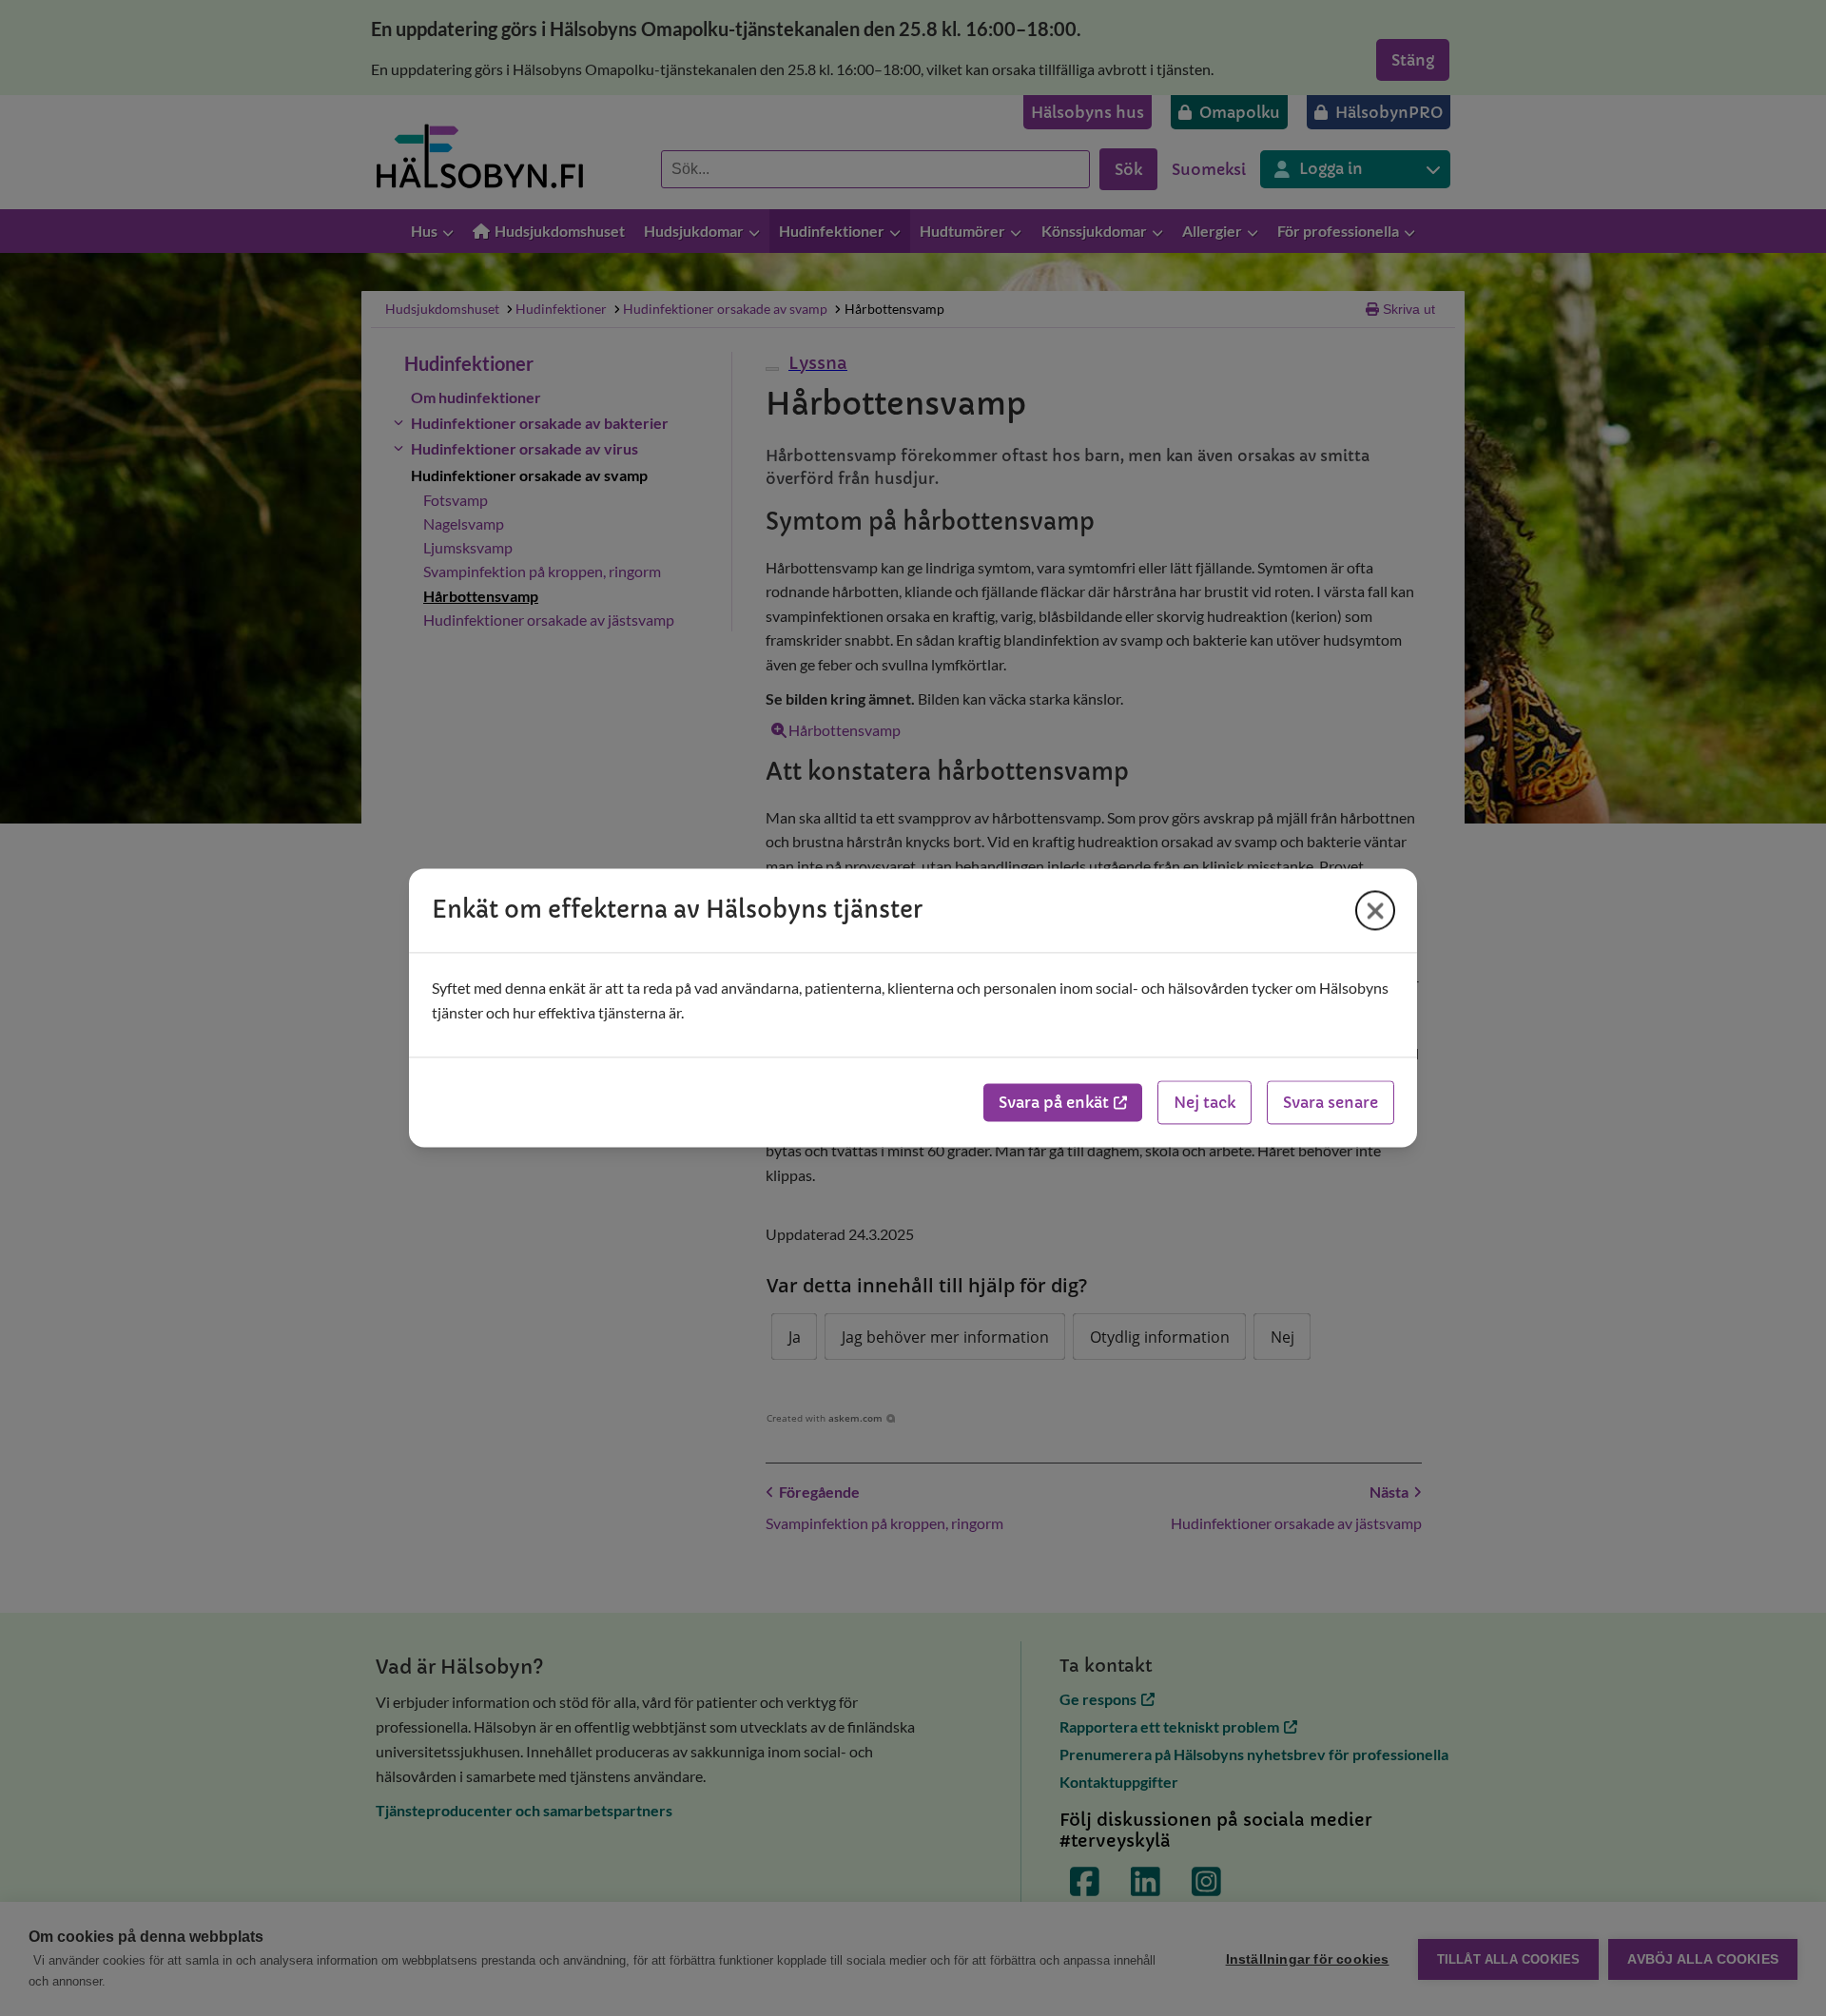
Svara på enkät (1054, 1103)
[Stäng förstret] (1375, 910)
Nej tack (1204, 1103)
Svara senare (1331, 1103)
